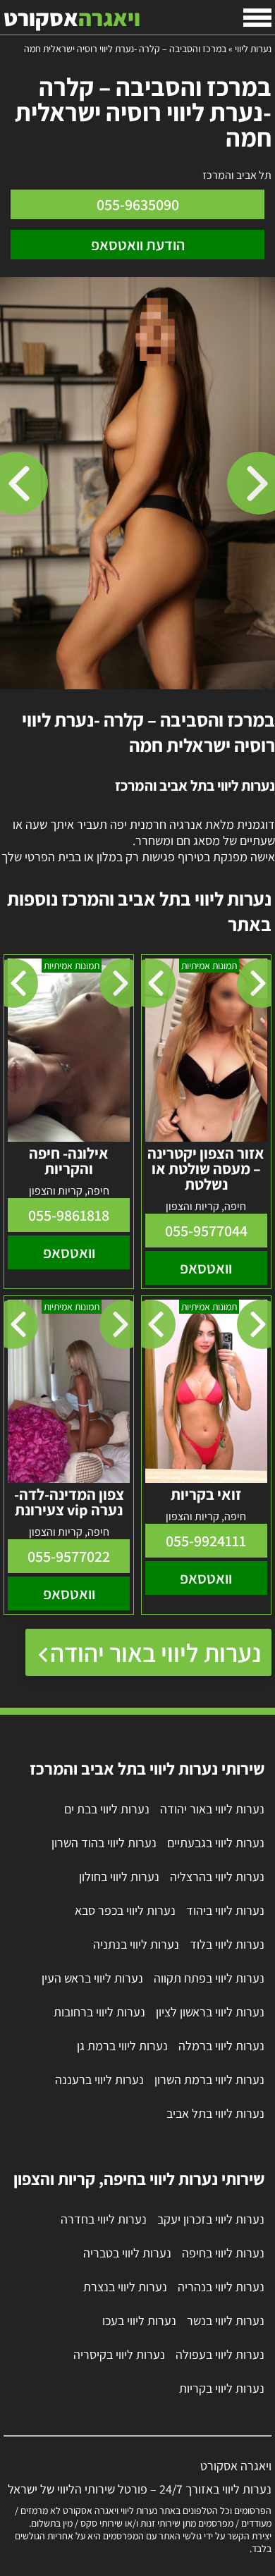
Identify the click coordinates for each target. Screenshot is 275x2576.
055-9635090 (138, 204)
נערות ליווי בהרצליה (217, 1876)
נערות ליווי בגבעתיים (216, 1843)
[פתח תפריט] (257, 18)
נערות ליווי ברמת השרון (209, 2079)
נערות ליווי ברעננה (99, 2079)
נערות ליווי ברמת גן (122, 2046)
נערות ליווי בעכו (139, 2321)
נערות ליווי (253, 49)
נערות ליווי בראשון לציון (210, 2012)
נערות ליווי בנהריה (221, 2287)
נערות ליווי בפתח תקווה (209, 1978)
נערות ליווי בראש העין (92, 1978)
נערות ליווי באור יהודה (155, 1652)
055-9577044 (206, 1231)
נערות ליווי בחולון (119, 1876)
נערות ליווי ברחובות (99, 2012)
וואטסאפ (206, 1268)
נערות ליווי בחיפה (223, 2253)
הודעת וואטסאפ (138, 245)
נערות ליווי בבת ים (107, 1809)
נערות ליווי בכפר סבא (125, 1910)
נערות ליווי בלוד (227, 1944)
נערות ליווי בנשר (226, 2321)
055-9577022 (69, 1556)
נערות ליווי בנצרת (125, 2287)
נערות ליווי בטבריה (127, 2253)
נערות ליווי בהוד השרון (104, 1843)
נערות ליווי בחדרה (104, 2219)
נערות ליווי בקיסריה (119, 2354)
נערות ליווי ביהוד (225, 1910)
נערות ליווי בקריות (222, 2388)
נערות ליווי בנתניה (136, 1944)
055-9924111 (206, 1541)
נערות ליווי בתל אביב (215, 2113)
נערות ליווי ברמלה (221, 2046)
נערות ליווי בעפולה (220, 2354)
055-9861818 (69, 1215)
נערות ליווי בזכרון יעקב (211, 2219)
